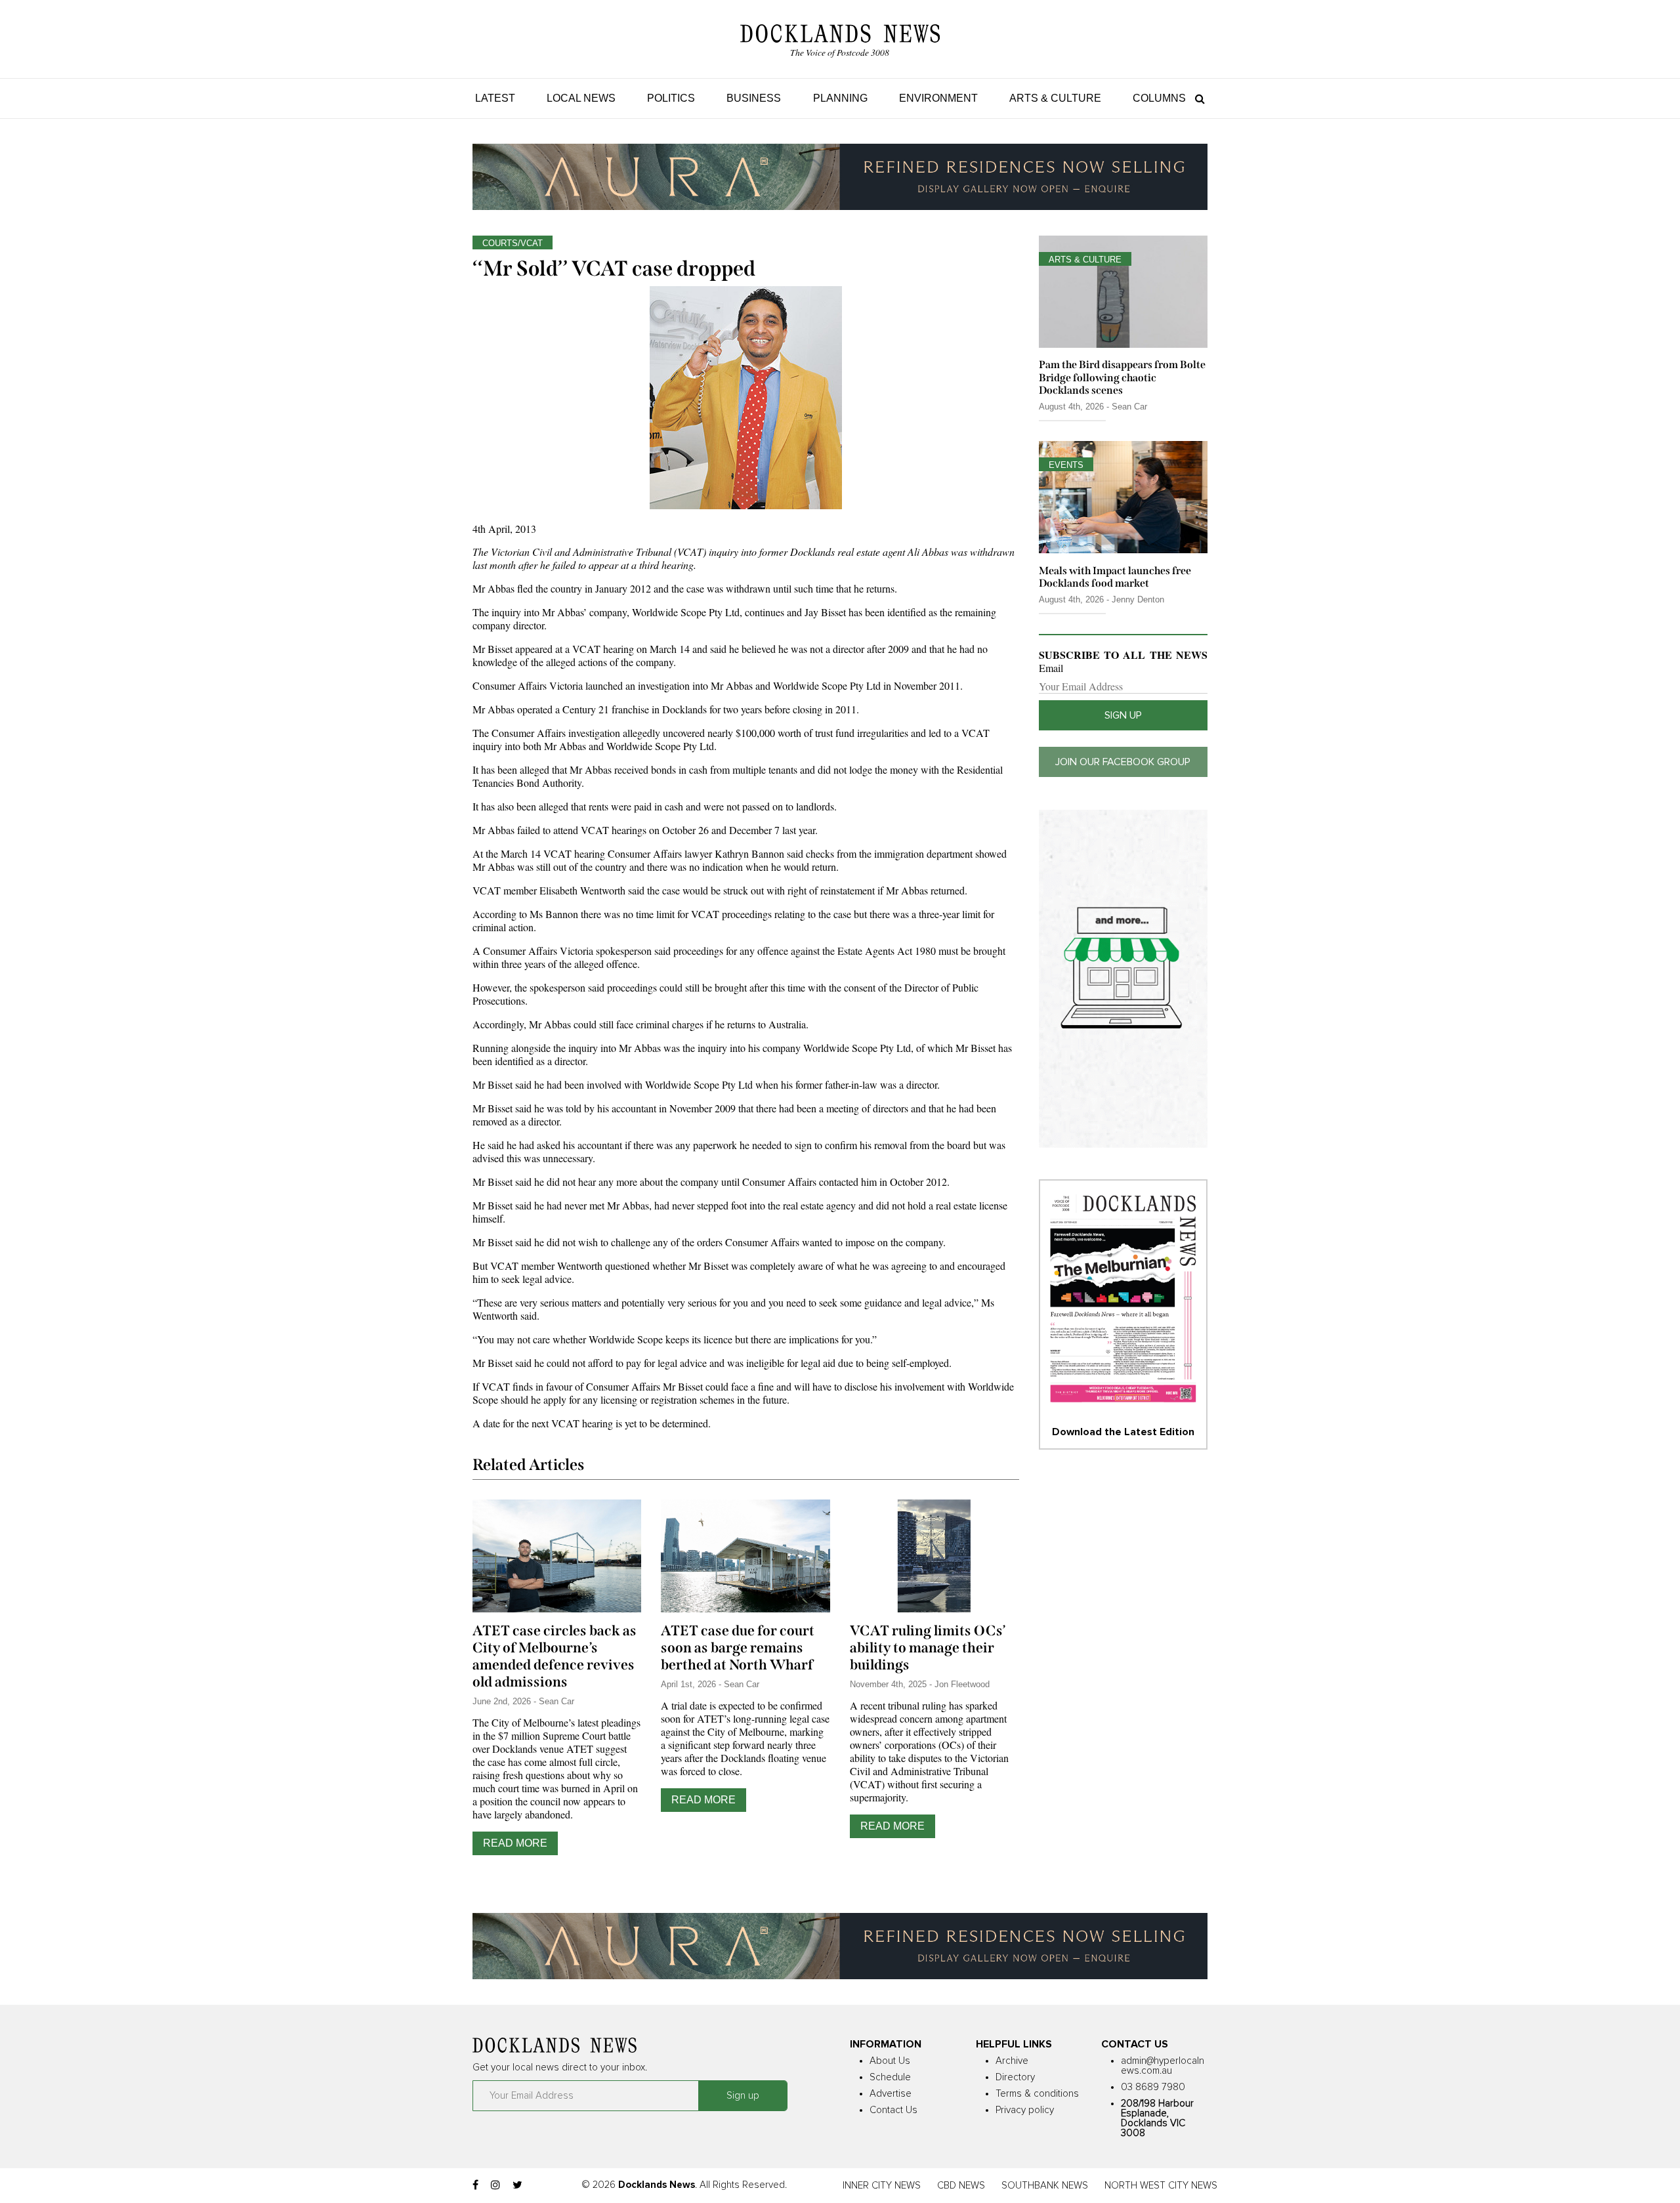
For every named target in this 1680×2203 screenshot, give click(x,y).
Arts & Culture (1055, 98)
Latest (495, 98)
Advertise (891, 2094)
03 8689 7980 (1153, 2087)
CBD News (961, 2186)
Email (1051, 668)
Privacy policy (1025, 2110)
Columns (1159, 98)
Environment (938, 98)
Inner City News (882, 2186)
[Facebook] (475, 2185)
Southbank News (1045, 2186)
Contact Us (893, 2110)
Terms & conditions (1037, 2094)
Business (754, 98)
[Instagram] (495, 2185)
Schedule (890, 2077)
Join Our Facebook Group (1123, 762)
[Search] (1197, 98)
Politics (671, 98)
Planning (840, 98)
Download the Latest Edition (1123, 1432)
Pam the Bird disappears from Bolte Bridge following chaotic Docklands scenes (1122, 377)
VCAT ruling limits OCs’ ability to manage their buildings (928, 1648)
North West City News (1161, 2186)
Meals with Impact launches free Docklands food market (1115, 577)
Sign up (1123, 715)
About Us (890, 2061)
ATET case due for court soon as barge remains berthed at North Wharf (738, 1648)
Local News (581, 98)
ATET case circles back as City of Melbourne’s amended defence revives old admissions (555, 1656)
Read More (515, 1843)
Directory (1015, 2077)
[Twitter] (517, 2185)
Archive (1012, 2061)
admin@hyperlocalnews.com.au (1163, 2066)
